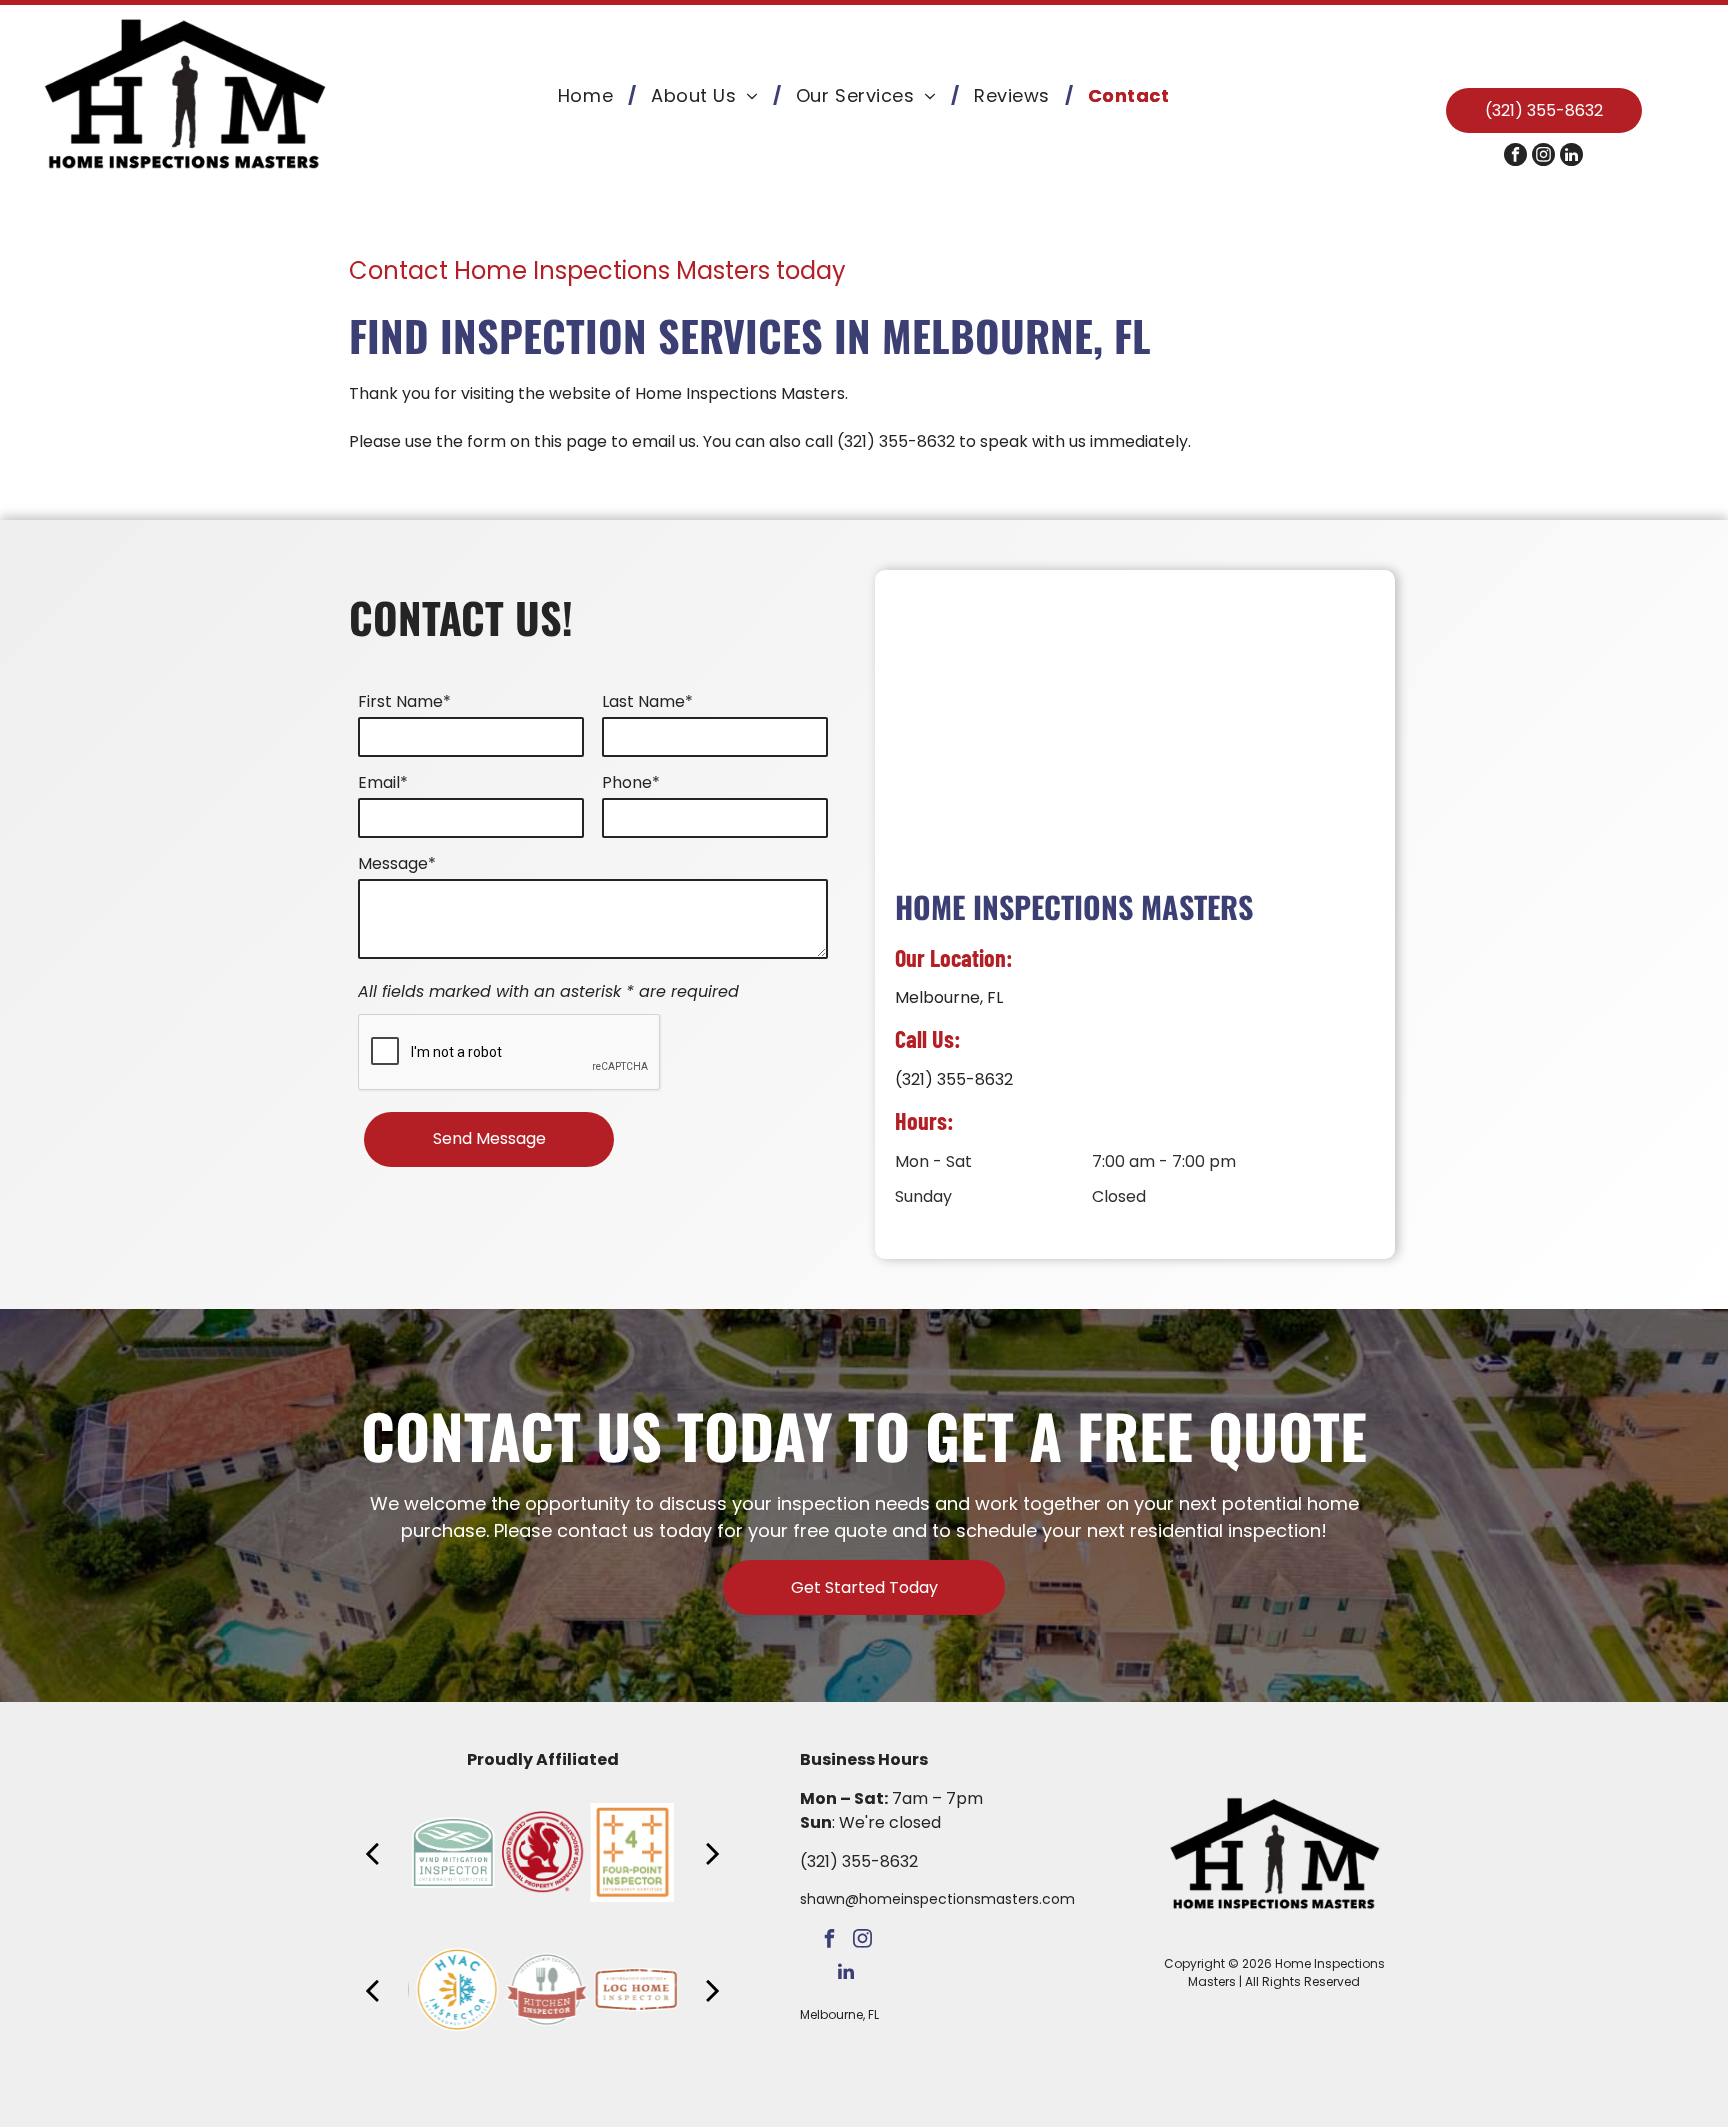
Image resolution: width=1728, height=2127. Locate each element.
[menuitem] (589, 95)
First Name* (404, 701)
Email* (383, 782)
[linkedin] (1571, 157)
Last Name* (647, 701)
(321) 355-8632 (896, 441)
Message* (397, 863)
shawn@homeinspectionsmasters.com (937, 1899)
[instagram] (1543, 157)
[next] (713, 1852)
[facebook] (1515, 157)
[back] (372, 1852)
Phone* (631, 782)
